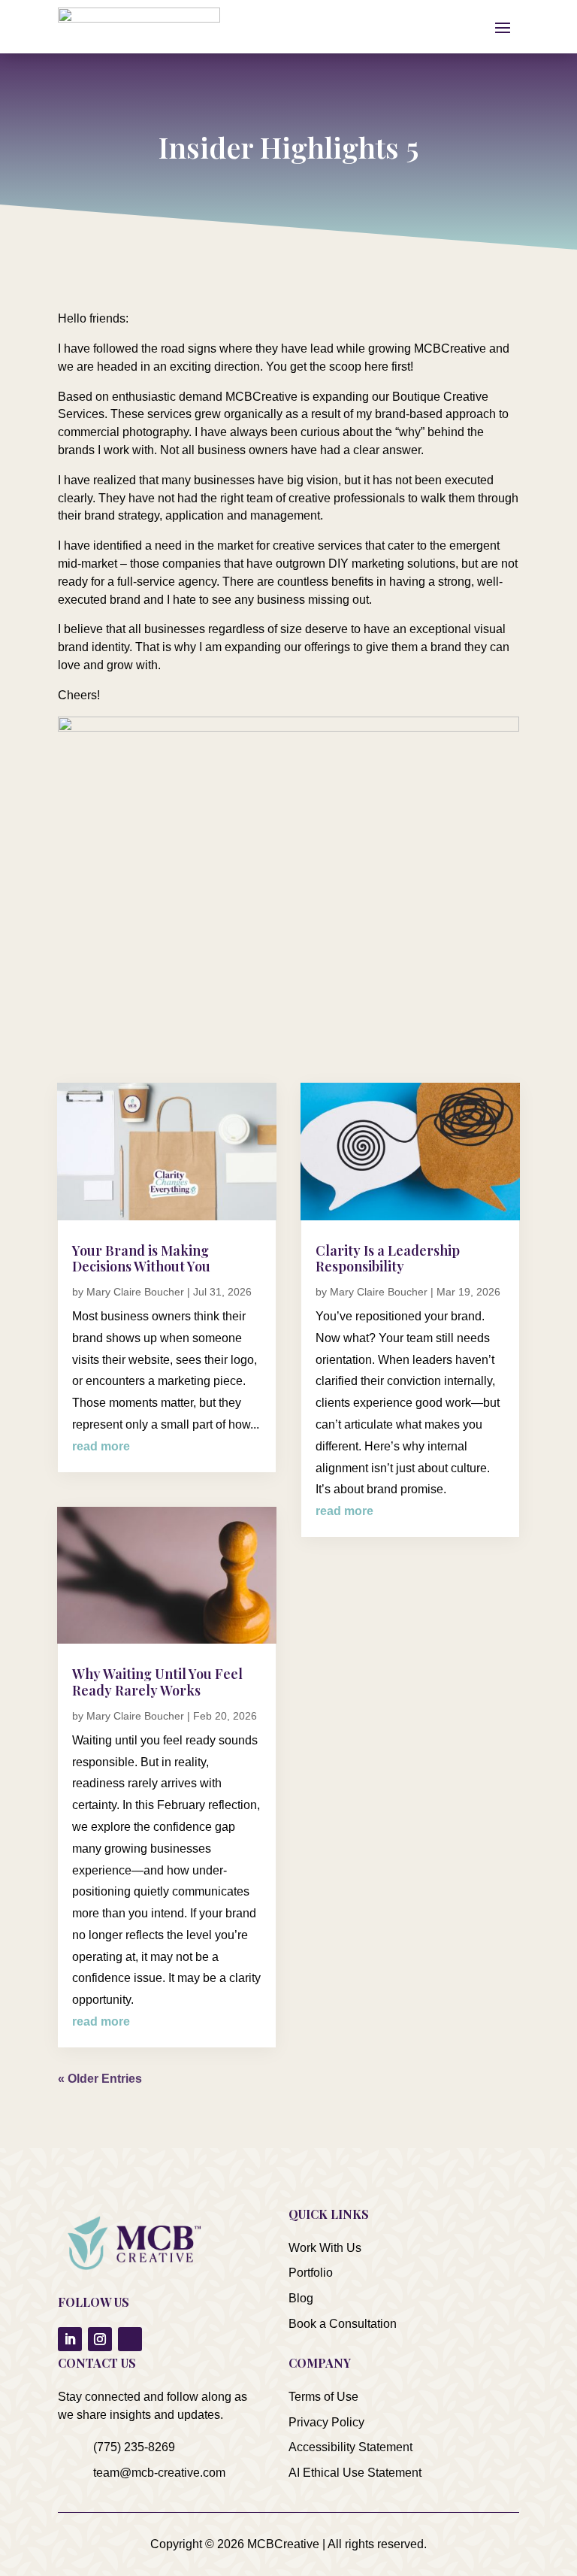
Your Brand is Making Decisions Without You (141, 1259)
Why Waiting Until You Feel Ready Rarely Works (157, 1682)
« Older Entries (100, 2079)
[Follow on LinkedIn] (70, 2339)
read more (101, 1446)
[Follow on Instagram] (100, 2339)
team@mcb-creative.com (159, 2473)
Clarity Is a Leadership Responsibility (388, 1259)
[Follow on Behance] (130, 2339)
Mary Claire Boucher (135, 1292)
